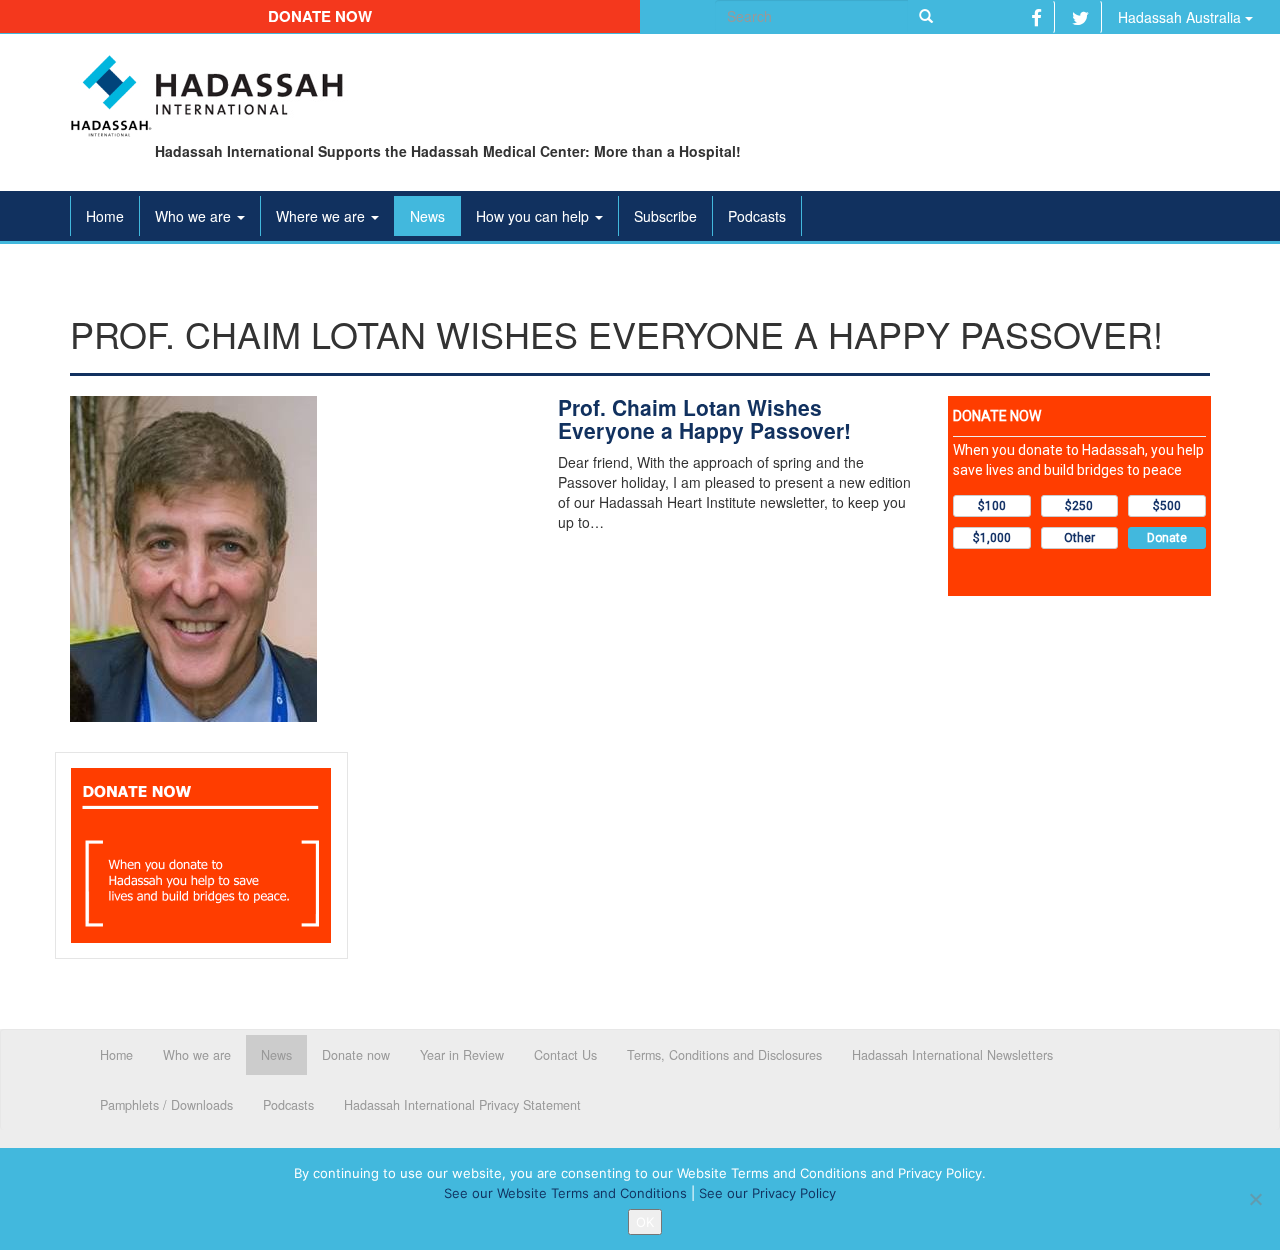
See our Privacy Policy (767, 1193)
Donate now (320, 16)
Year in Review (462, 1055)
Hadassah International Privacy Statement (462, 1105)
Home (105, 216)
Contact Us (565, 1055)
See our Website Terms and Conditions (565, 1193)
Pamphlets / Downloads (166, 1105)
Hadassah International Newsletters (952, 1055)
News (427, 216)
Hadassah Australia (1181, 17)
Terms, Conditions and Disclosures (724, 1055)
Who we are (195, 216)
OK (645, 1222)
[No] (1255, 1199)
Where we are (322, 216)
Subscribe (665, 216)
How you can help (534, 216)
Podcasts (757, 216)
